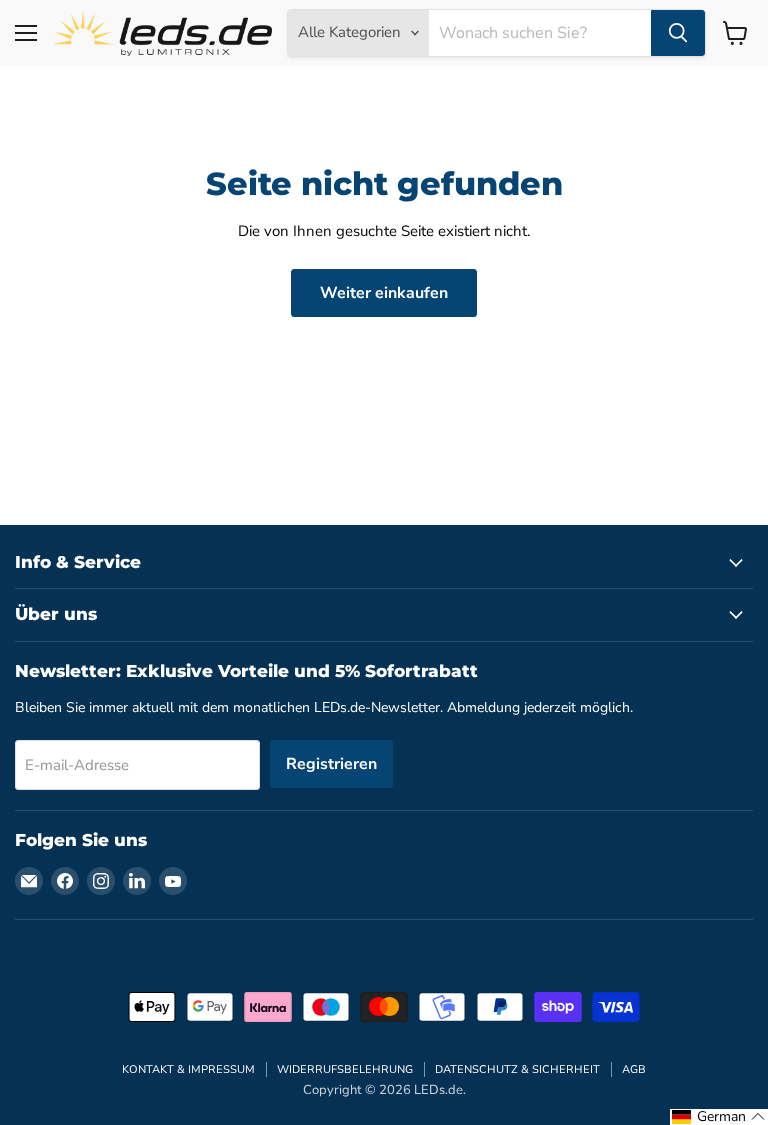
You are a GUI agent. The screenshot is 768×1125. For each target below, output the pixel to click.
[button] (719, 1117)
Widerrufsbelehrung (345, 1069)
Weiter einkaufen (384, 293)
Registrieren (331, 764)
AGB (634, 1069)
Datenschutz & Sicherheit (517, 1069)
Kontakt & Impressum (188, 1069)
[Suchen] (678, 33)
